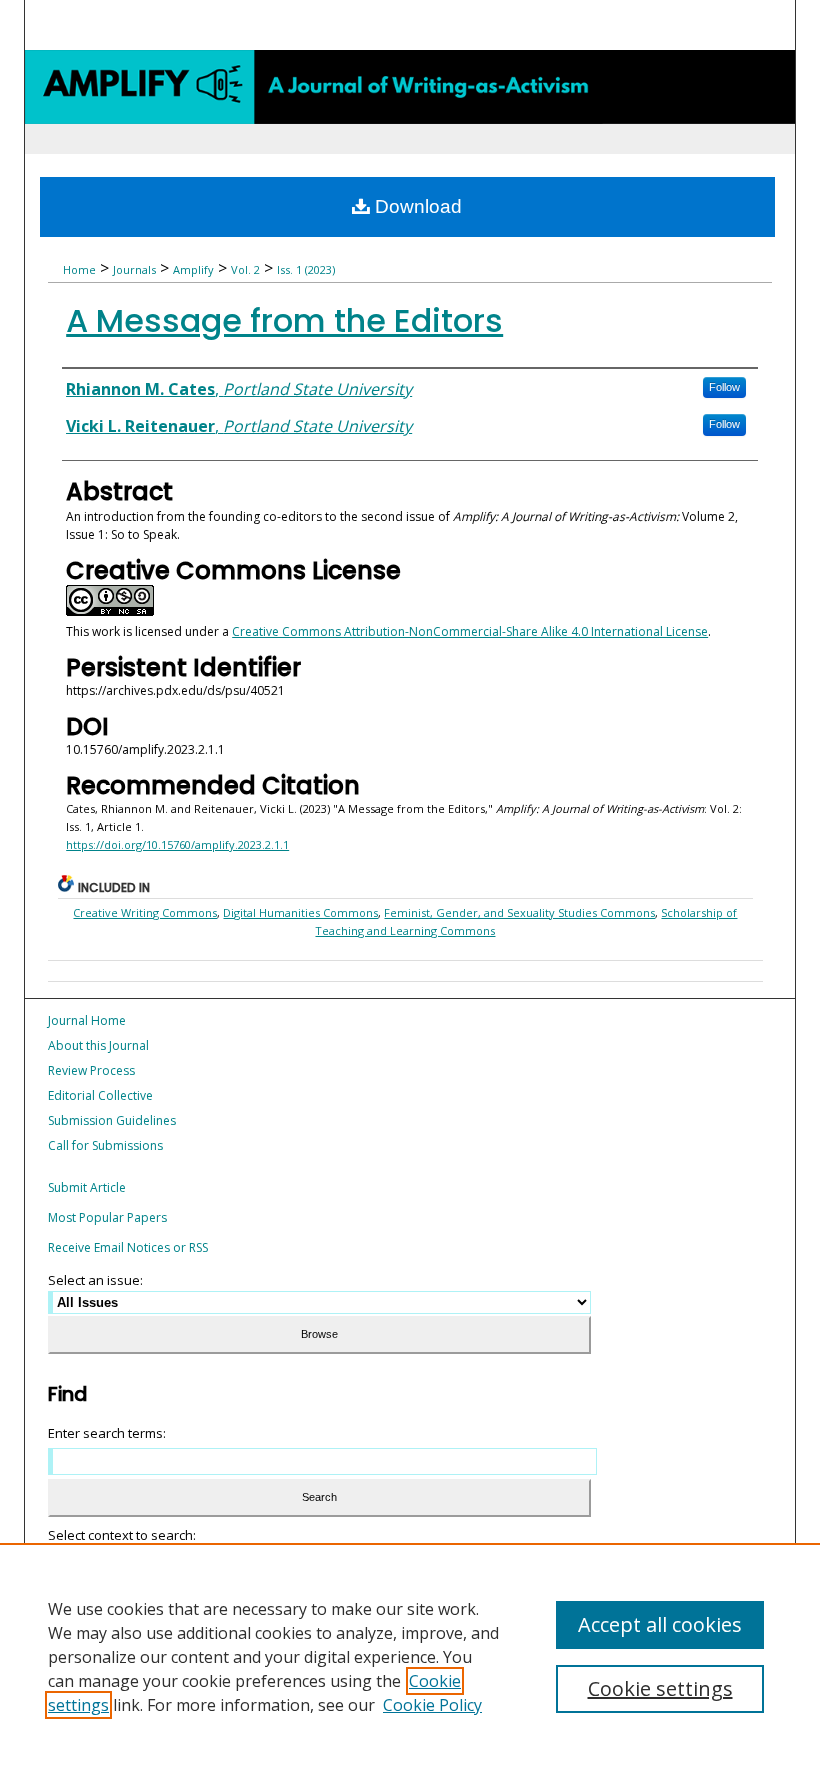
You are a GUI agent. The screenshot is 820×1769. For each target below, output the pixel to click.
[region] (410, 1656)
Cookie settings (660, 1688)
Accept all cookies (660, 1624)
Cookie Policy (432, 1705)
